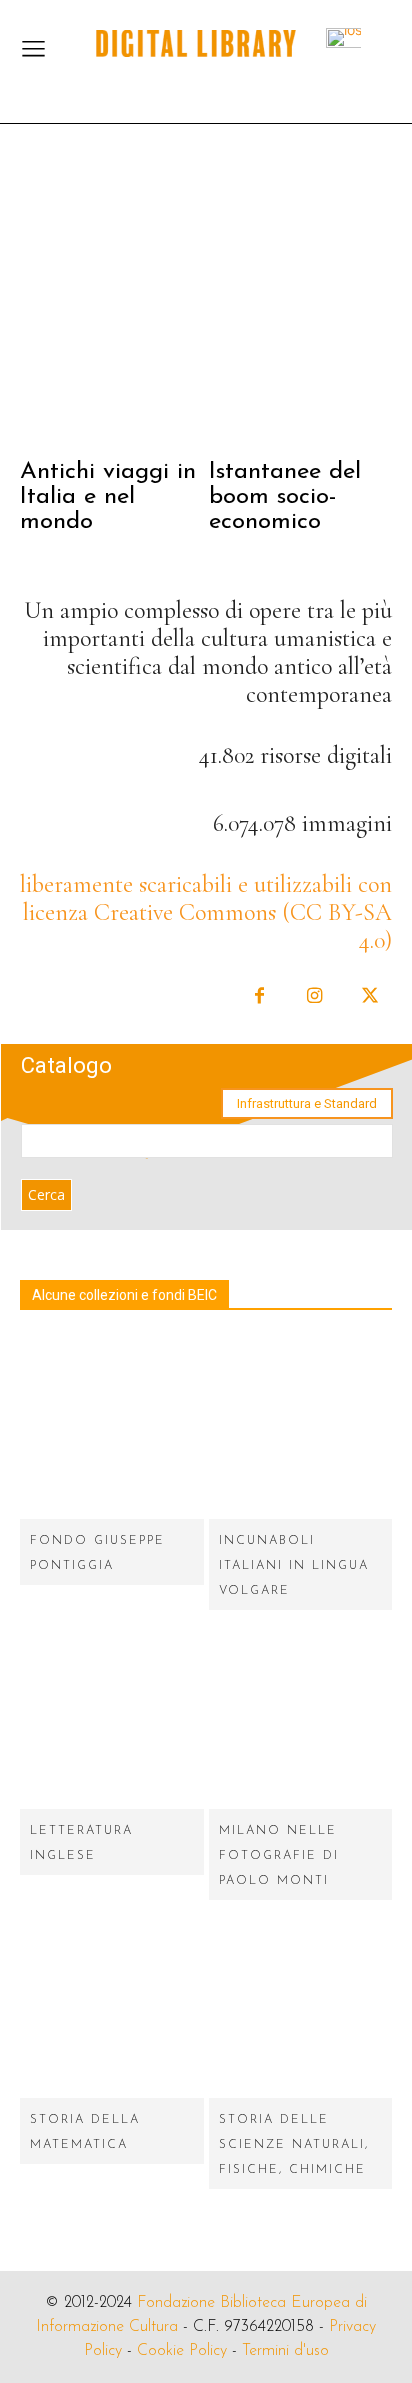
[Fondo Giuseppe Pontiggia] (112, 1428)
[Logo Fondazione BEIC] (196, 43)
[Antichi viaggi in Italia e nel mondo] (112, 302)
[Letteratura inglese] (112, 1717)
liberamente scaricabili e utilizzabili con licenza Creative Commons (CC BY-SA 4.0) (206, 912)
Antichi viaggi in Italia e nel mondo (108, 497)
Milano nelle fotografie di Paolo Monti (279, 1856)
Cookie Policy (182, 2351)
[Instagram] (314, 996)
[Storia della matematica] (112, 2007)
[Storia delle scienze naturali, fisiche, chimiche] (301, 2007)
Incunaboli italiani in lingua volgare (294, 1566)
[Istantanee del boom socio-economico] (301, 302)
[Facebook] (259, 996)
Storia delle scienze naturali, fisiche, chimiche (294, 2145)
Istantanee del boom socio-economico (285, 497)
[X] (369, 996)
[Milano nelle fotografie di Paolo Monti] (301, 1717)
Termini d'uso (285, 2351)
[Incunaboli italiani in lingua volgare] (301, 1428)
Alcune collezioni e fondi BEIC (124, 1295)
